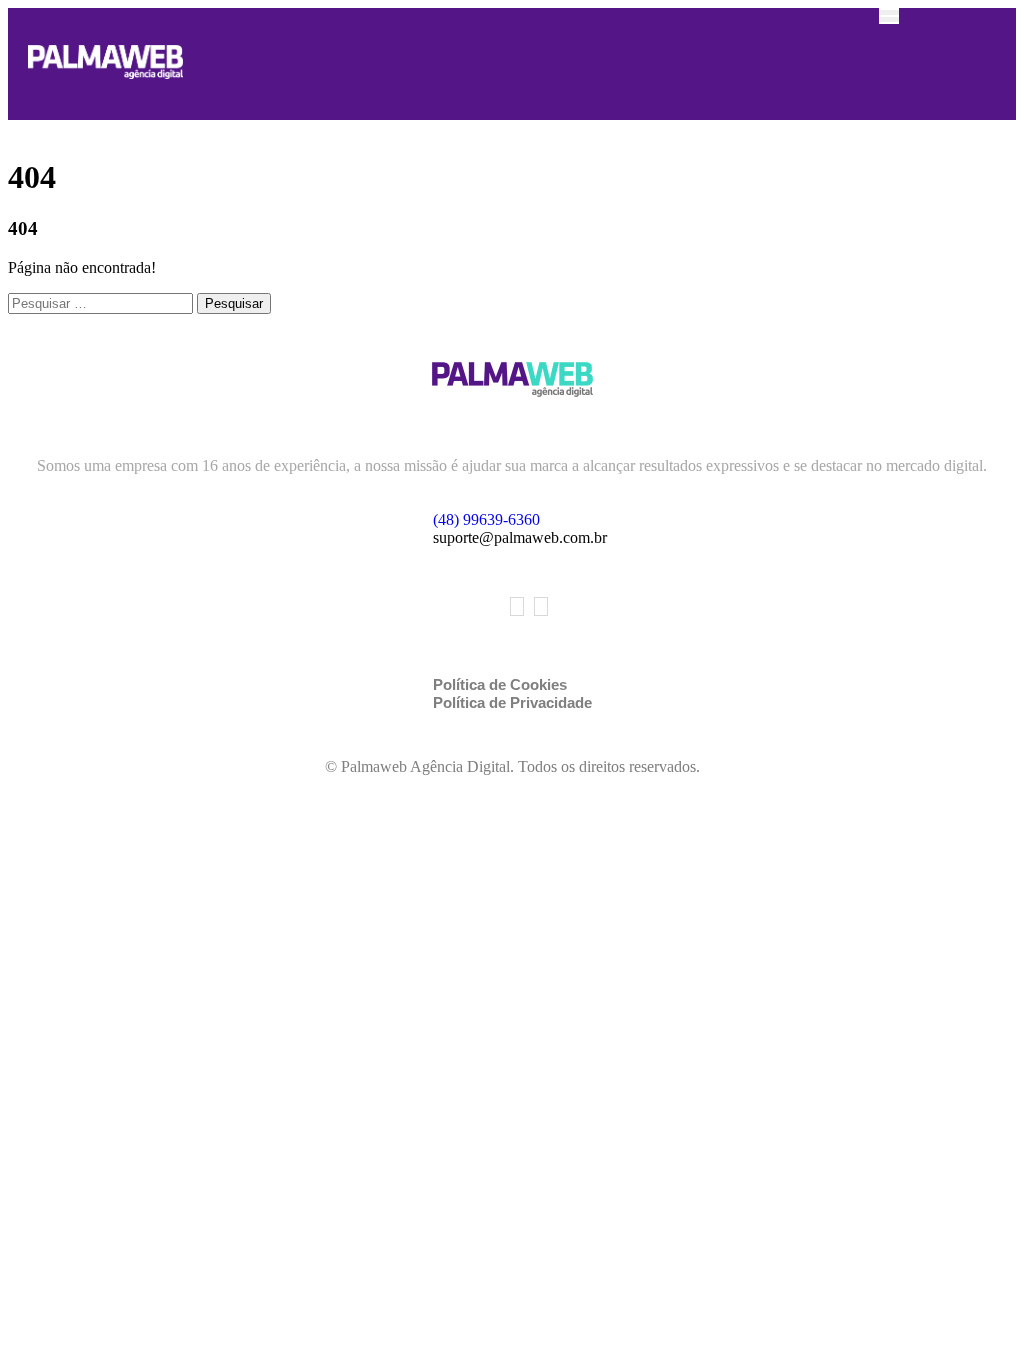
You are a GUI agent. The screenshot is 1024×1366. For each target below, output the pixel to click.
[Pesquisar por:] (102, 302)
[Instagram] (541, 606)
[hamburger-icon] (889, 16)
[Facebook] (517, 606)
